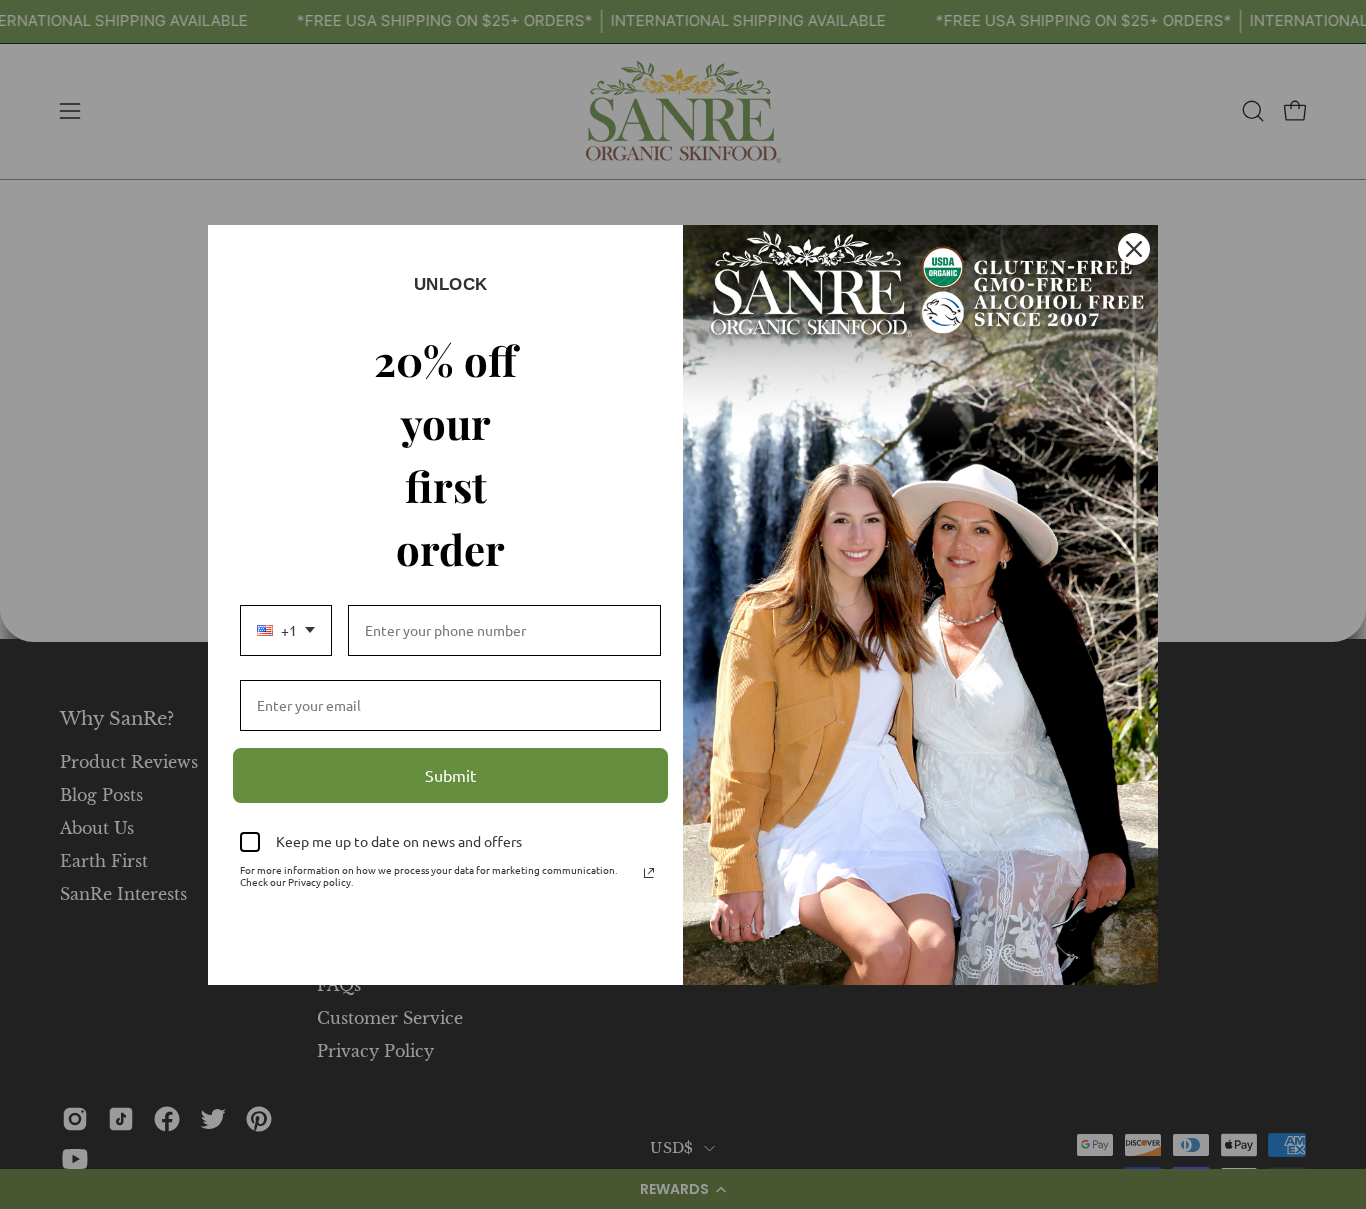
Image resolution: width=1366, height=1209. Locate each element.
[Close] (1134, 249)
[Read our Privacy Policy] (649, 873)
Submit (450, 775)
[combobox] (286, 630)
